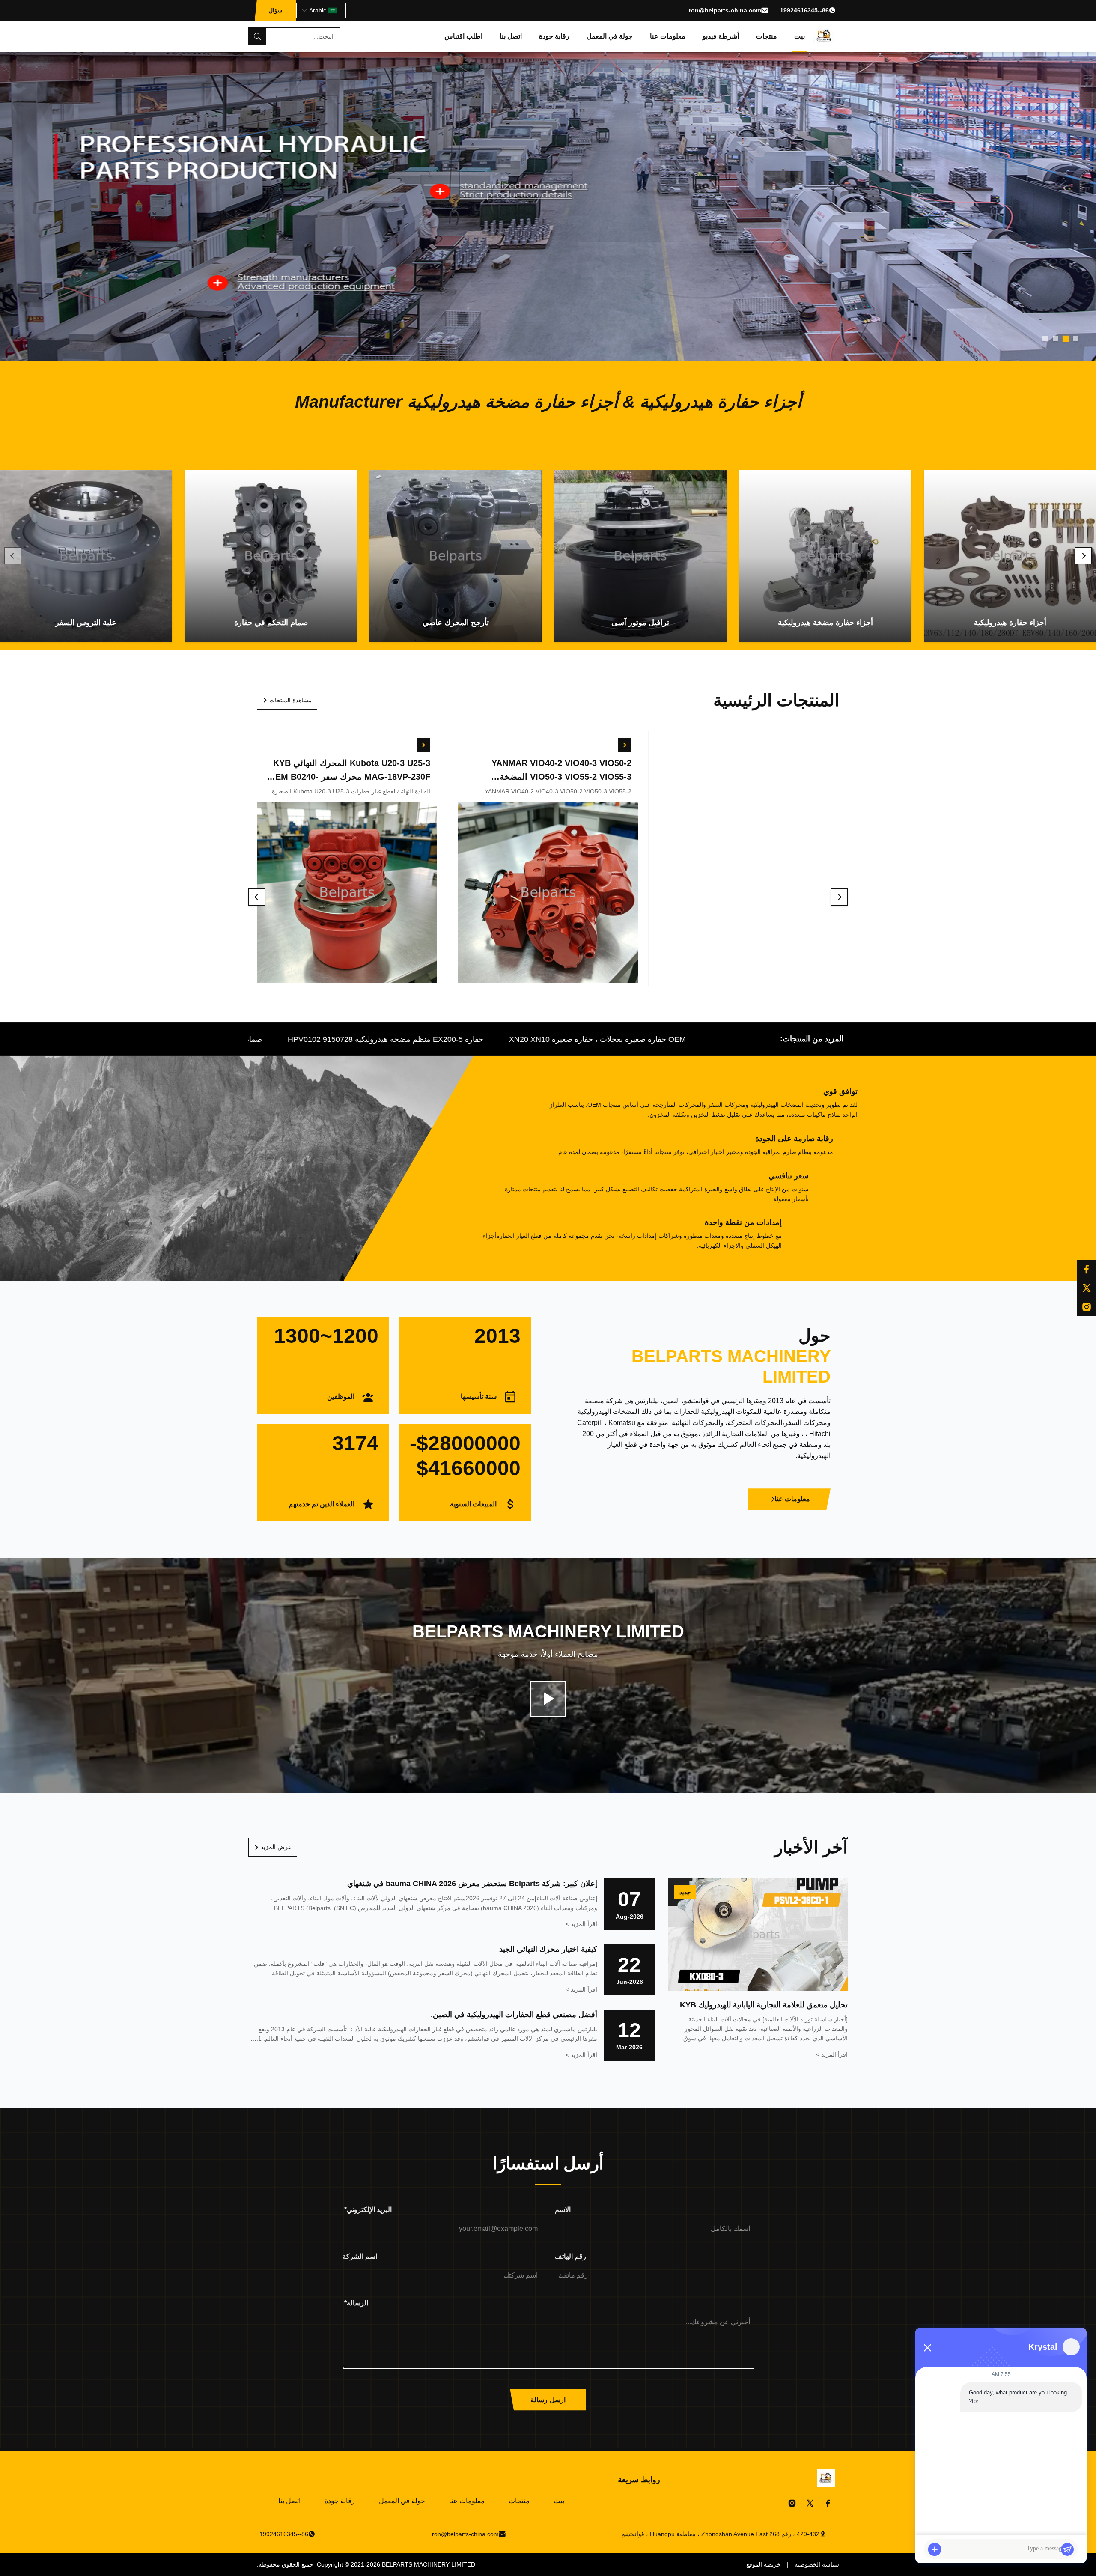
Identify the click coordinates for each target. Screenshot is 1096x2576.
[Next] (1083, 556)
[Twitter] (810, 2503)
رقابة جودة (554, 36)
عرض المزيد (276, 1847)
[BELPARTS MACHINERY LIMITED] (824, 36)
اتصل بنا (511, 36)
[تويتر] (1087, 1288)
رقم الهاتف (570, 2256)
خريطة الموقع (764, 2564)
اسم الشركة (360, 2256)
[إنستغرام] (1087, 1307)
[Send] (1067, 2549)
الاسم (563, 2210)
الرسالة (356, 2303)
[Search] (257, 36)
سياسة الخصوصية (817, 2564)
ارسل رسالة (548, 2400)
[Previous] (13, 556)
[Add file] (935, 2549)
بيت (800, 36)
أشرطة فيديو (721, 36)
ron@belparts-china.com (725, 10)
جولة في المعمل (610, 36)
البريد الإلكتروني (368, 2210)
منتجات (767, 36)
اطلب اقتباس (463, 36)
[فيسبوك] (1087, 1269)
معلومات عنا (668, 36)
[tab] (1076, 339)
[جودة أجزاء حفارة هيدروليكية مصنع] (548, 206)
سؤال (275, 10)
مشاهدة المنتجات (290, 700)
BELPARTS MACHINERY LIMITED (429, 2564)
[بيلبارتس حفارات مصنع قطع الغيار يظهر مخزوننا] (548, 1699)
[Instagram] (792, 2503)
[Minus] (927, 2348)
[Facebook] (828, 2503)
